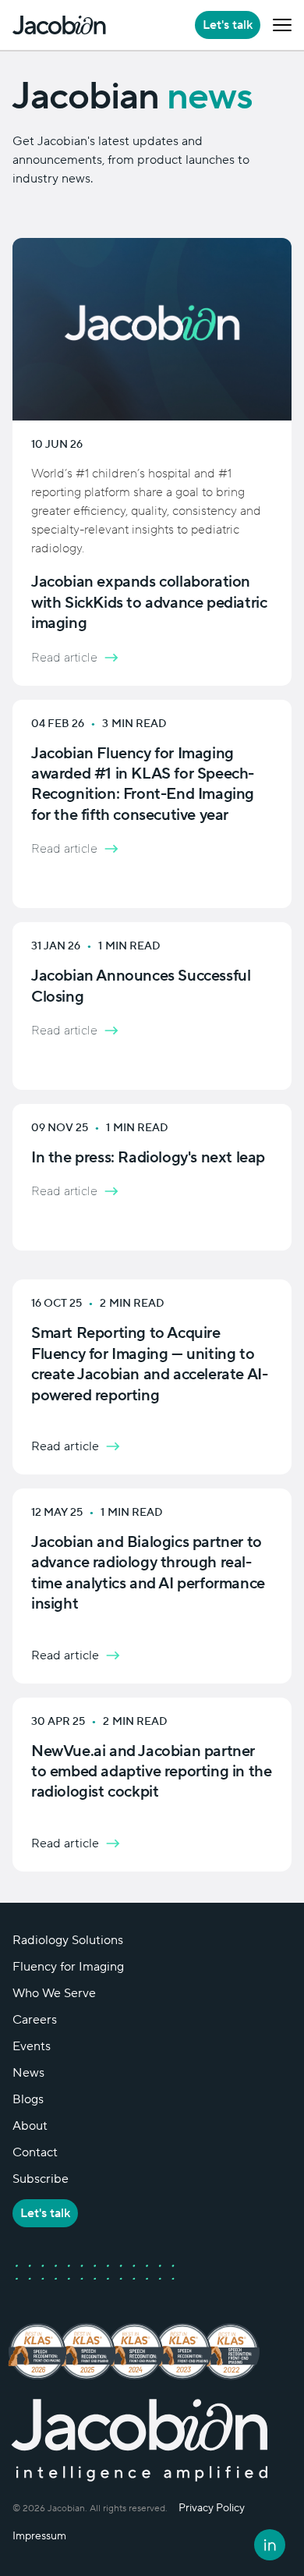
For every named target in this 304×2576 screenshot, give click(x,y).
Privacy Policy (212, 2508)
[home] (59, 25)
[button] (282, 25)
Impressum (39, 2536)
